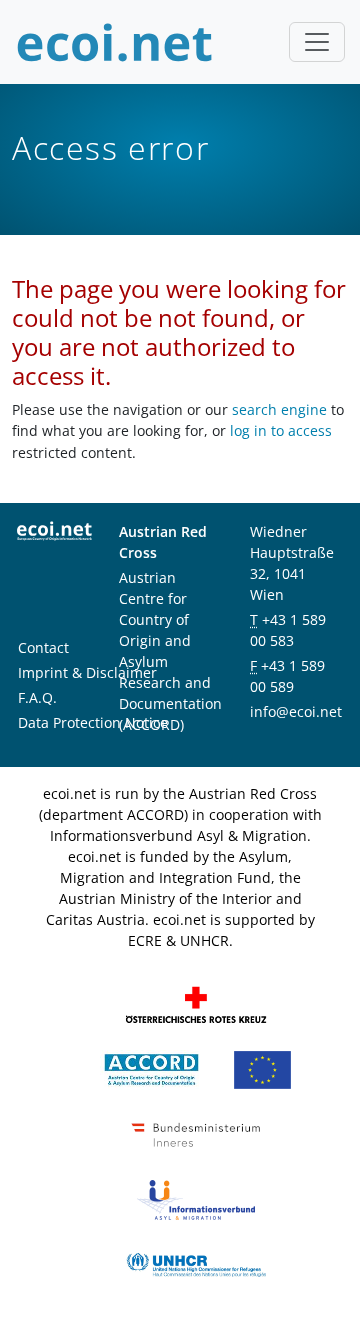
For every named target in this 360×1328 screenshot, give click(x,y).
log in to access (281, 430)
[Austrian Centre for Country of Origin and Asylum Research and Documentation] (151, 1068)
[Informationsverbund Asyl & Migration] (196, 1198)
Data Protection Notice (93, 722)
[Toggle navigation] (317, 42)
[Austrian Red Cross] (196, 1003)
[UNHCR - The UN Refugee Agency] (196, 1263)
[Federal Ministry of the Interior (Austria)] (196, 1133)
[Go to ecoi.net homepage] (115, 42)
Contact (43, 647)
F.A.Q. (37, 697)
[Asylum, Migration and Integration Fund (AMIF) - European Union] (262, 1068)
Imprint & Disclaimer (87, 672)
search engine (279, 409)
